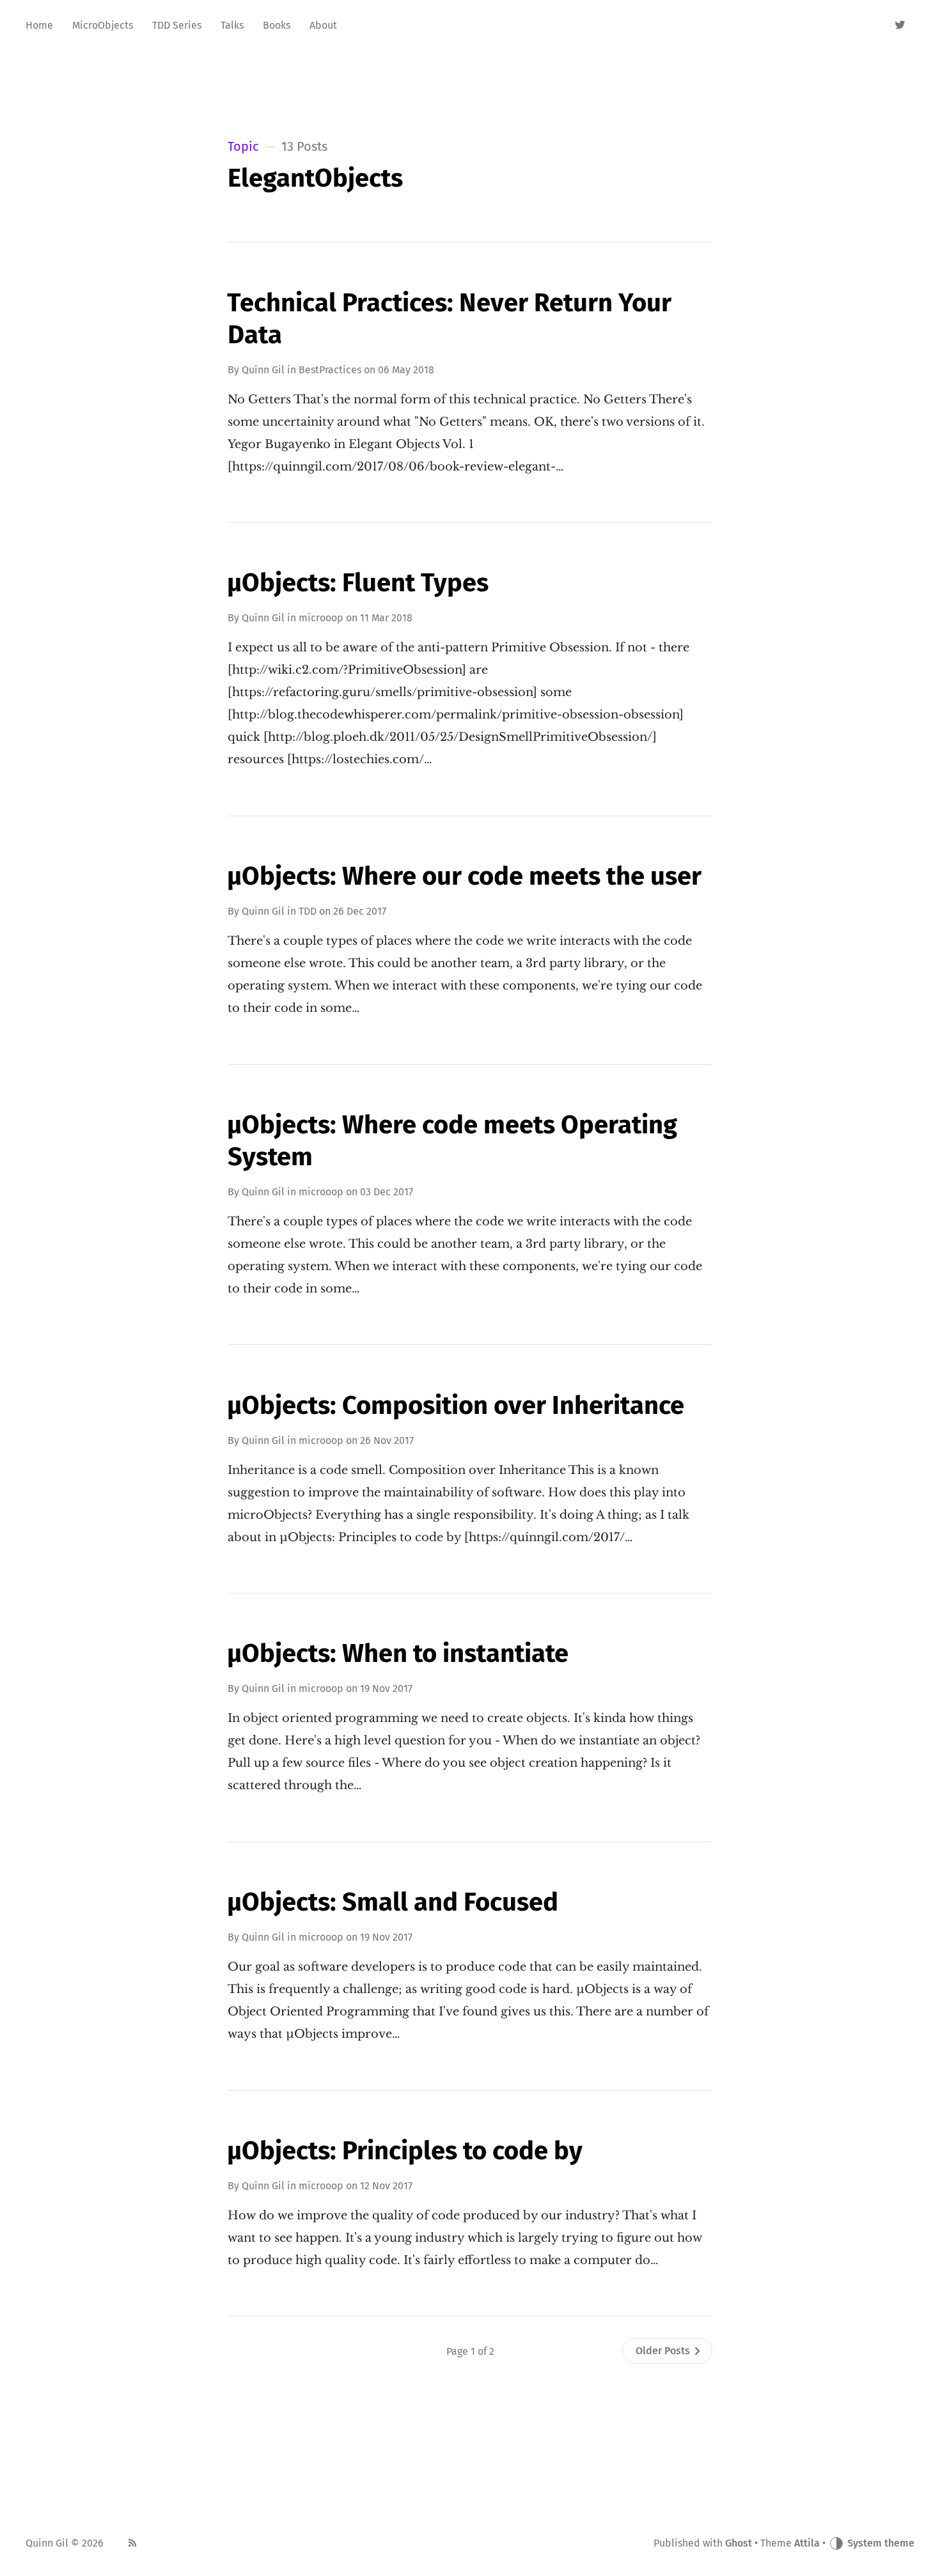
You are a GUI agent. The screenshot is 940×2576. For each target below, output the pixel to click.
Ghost (739, 2543)
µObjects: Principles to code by (405, 2151)
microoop (321, 618)
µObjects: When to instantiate (398, 1654)
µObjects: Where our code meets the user (464, 876)
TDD (308, 911)
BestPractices (330, 370)
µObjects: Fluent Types (358, 583)
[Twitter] (901, 26)
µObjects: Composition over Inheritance (456, 1406)
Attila (807, 2543)
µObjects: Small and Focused (393, 1902)
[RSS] (132, 2543)
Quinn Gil (263, 370)
